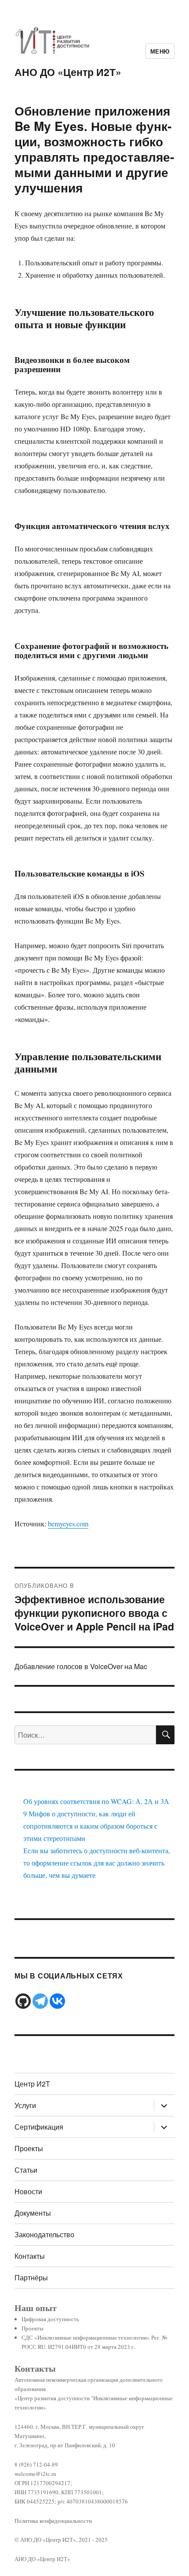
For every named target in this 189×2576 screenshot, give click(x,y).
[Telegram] (40, 2001)
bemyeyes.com (68, 1523)
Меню (160, 51)
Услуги (25, 2105)
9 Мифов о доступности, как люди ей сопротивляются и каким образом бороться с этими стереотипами (90, 1826)
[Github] (23, 2001)
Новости (28, 2191)
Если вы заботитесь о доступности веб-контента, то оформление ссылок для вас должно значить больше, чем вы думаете (97, 1863)
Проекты (29, 2148)
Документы (33, 2213)
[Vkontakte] (57, 2001)
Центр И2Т (32, 2084)
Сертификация (39, 2127)
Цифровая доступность (50, 2319)
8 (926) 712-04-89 (36, 2464)
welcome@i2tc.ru (35, 2474)
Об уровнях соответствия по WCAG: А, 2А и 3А (96, 1801)
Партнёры (31, 2277)
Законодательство (44, 2234)
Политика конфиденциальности (53, 2521)
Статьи (26, 2170)
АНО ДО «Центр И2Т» (68, 72)
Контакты (30, 2256)
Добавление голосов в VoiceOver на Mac (81, 1666)
